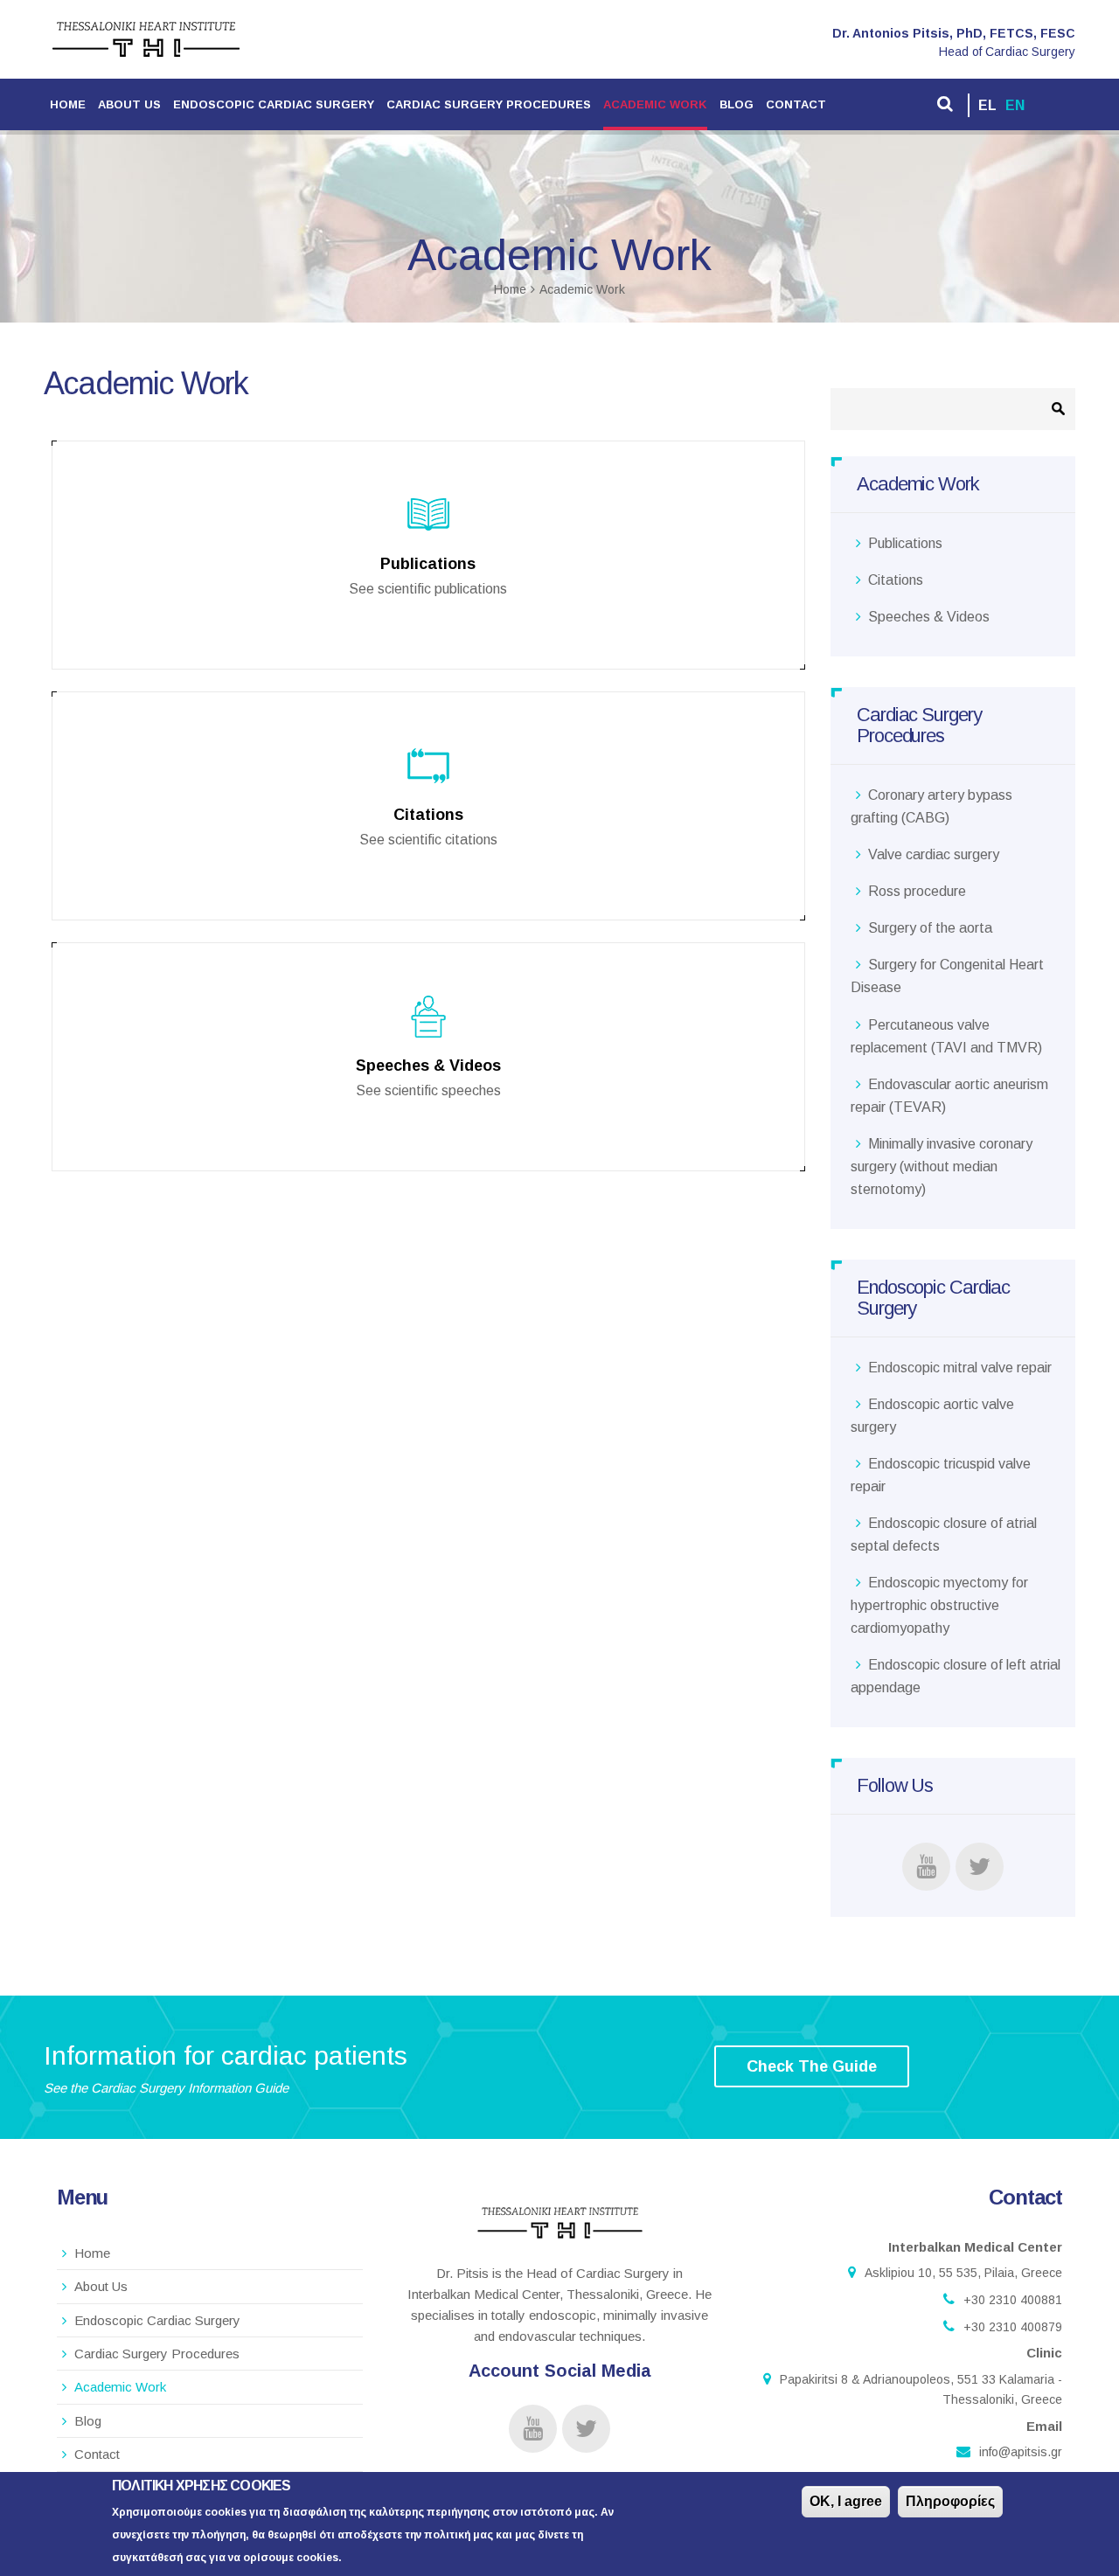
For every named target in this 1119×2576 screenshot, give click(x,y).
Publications (428, 564)
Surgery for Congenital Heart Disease (947, 976)
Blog (737, 104)
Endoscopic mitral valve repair (960, 1368)
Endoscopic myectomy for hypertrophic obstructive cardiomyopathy (939, 1605)
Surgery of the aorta (930, 928)
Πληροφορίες (950, 2501)
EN (1015, 105)
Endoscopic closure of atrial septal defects (944, 1534)
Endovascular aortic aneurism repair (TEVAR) (949, 1096)
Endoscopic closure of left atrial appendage (956, 1676)
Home (68, 104)
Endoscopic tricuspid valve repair (941, 1475)
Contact (796, 104)
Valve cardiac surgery (934, 854)
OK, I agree (846, 2501)
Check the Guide (812, 2066)
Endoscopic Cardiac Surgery (274, 104)
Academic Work (655, 104)
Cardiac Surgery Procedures (489, 104)
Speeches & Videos (428, 1066)
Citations (428, 815)
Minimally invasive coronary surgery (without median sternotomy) (942, 1166)
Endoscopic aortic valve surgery (932, 1416)
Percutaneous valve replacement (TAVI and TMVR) (946, 1036)
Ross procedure (917, 891)
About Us (129, 104)
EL (987, 105)
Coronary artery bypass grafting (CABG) (931, 806)
